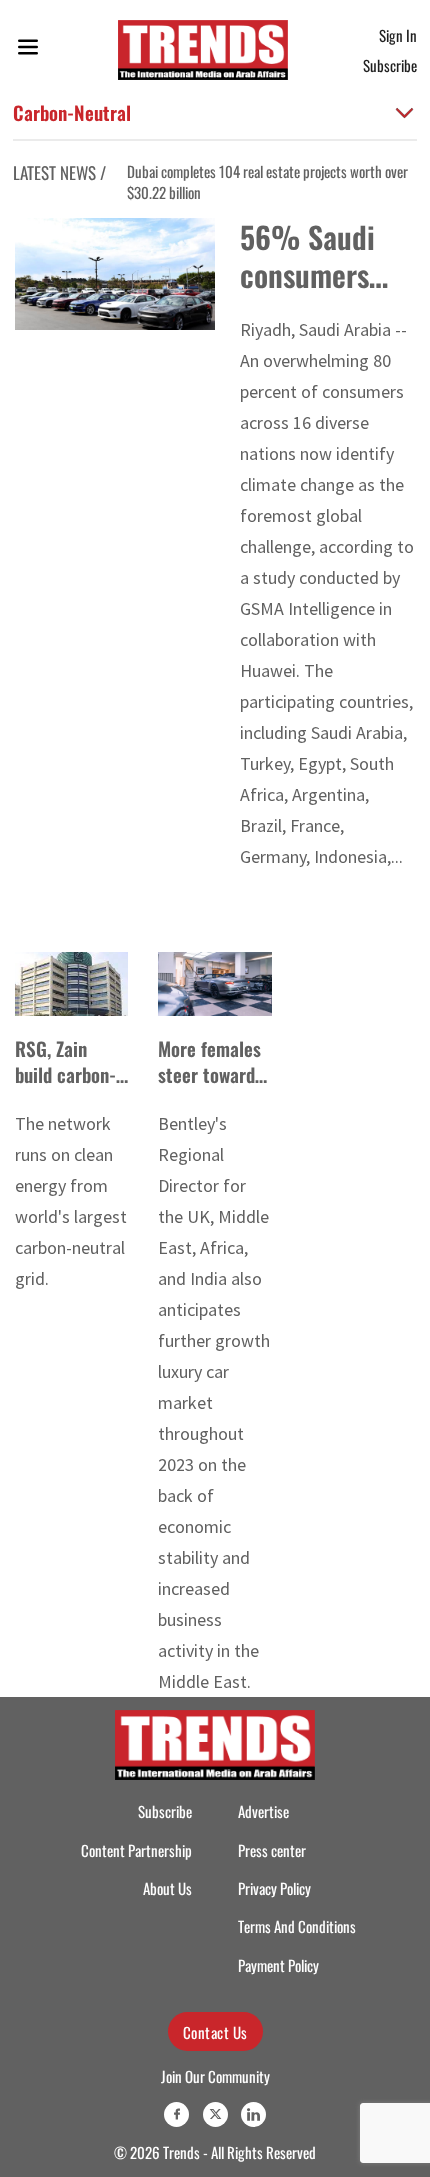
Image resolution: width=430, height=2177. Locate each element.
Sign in (398, 35)
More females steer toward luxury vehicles (214, 1074)
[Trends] (203, 50)
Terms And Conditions (297, 1926)
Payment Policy (278, 1965)
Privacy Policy (274, 1888)
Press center (272, 1850)
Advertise (263, 1811)
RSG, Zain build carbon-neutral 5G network (65, 1087)
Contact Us (215, 2032)
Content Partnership (136, 1850)
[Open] (28, 50)
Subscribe (390, 65)
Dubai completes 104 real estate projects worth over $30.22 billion (262, 181)
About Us (167, 1888)
